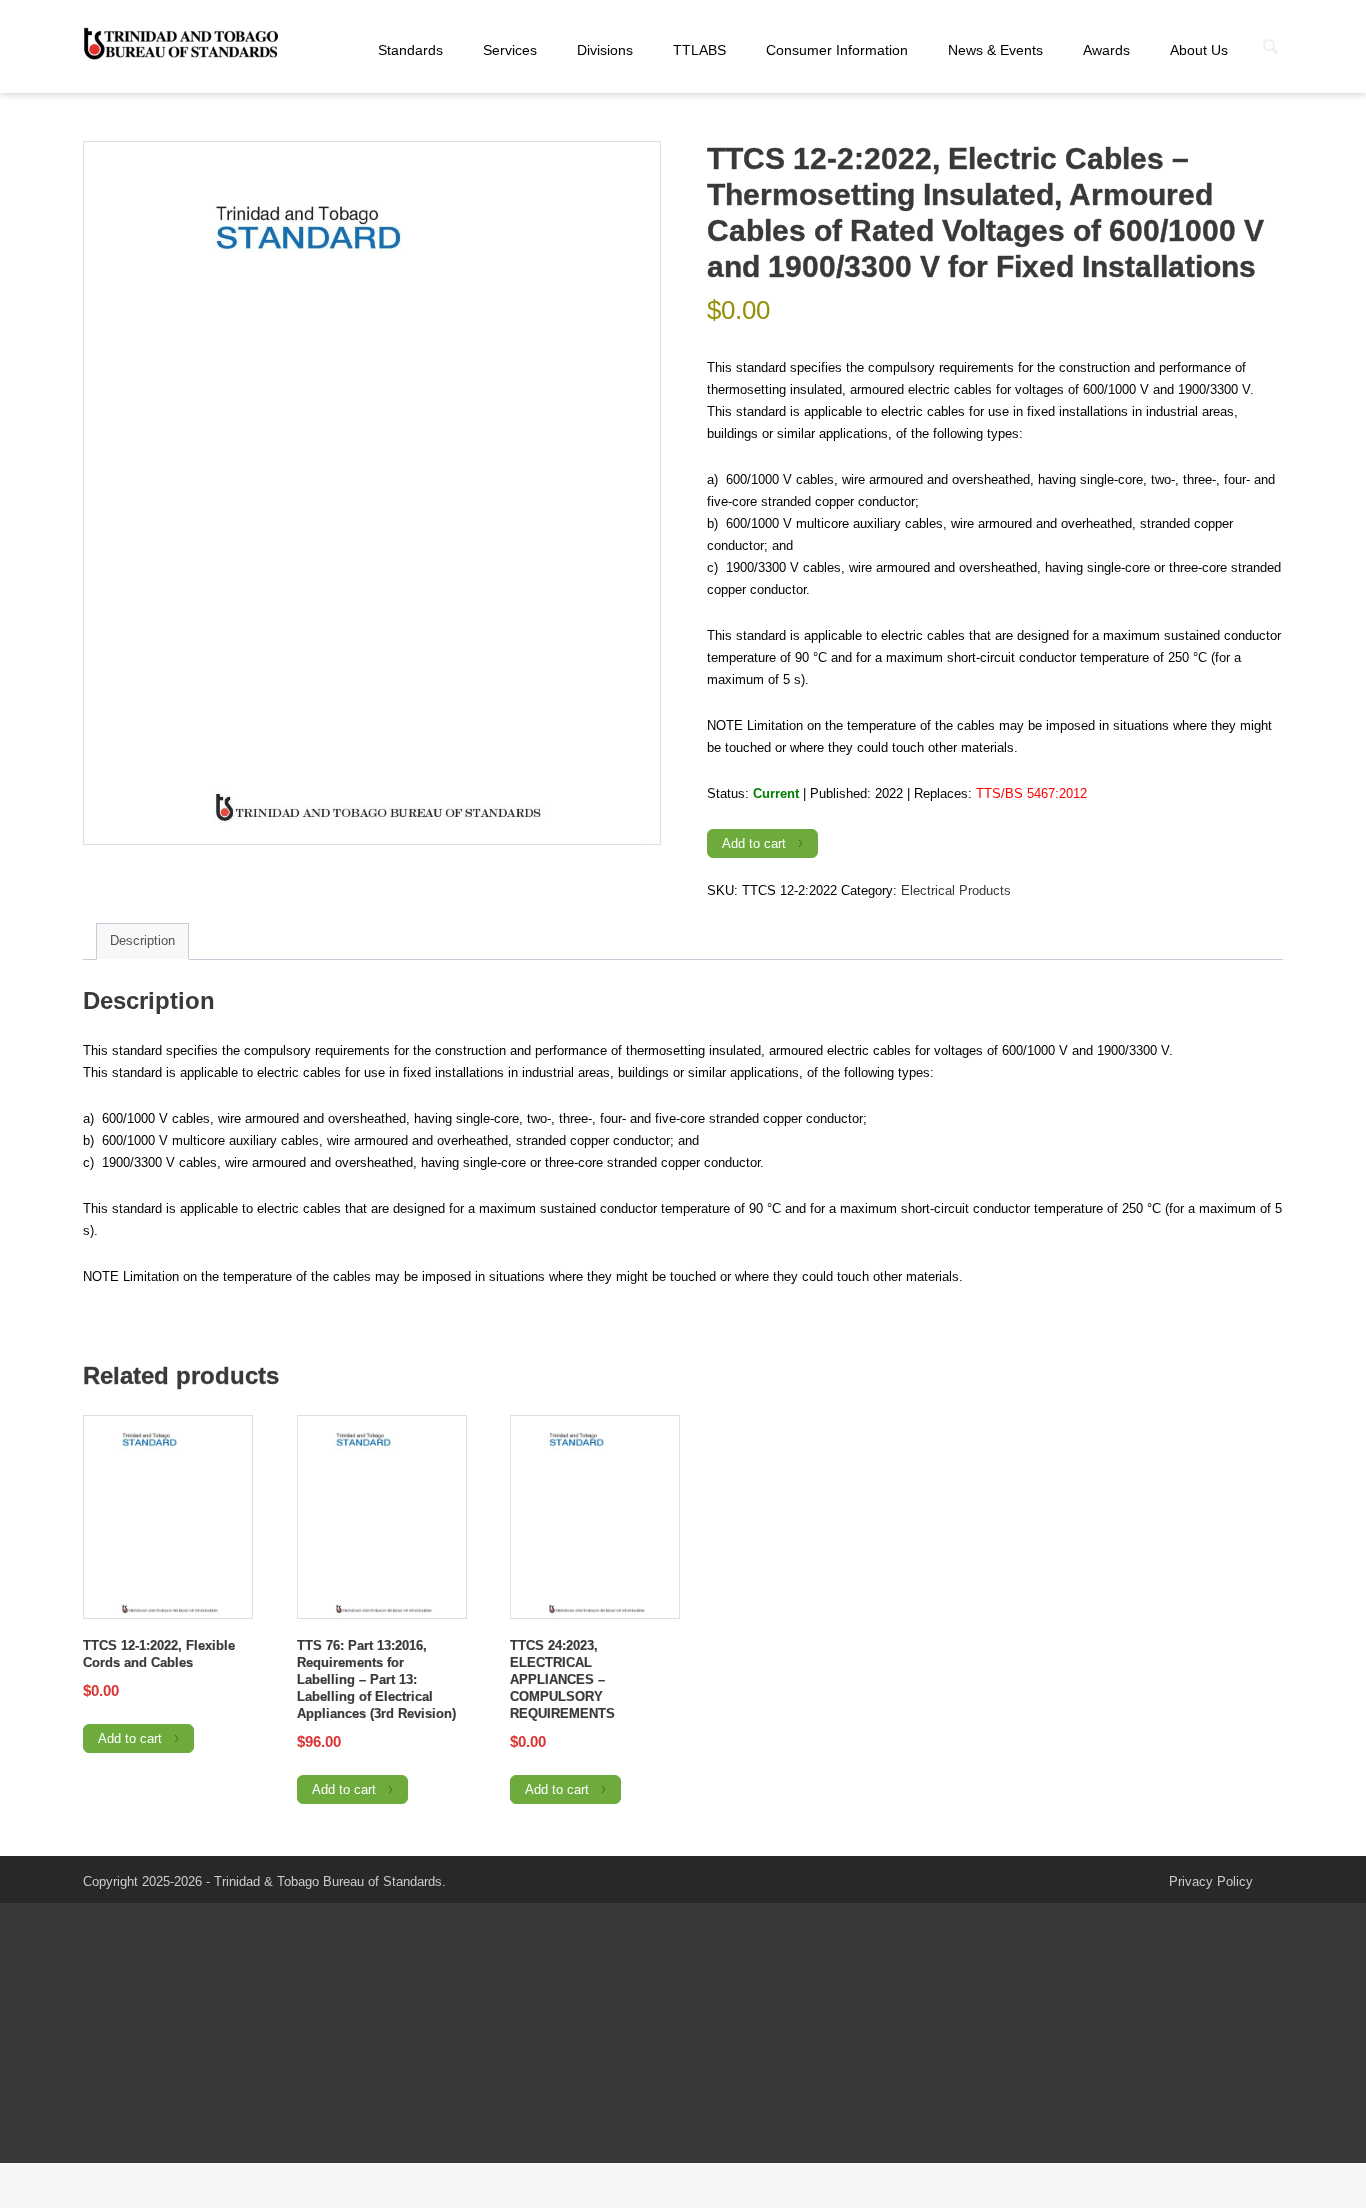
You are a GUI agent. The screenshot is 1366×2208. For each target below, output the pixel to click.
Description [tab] (142, 940)
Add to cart (754, 843)
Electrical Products (956, 890)
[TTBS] (183, 45)
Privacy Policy (1211, 1881)
